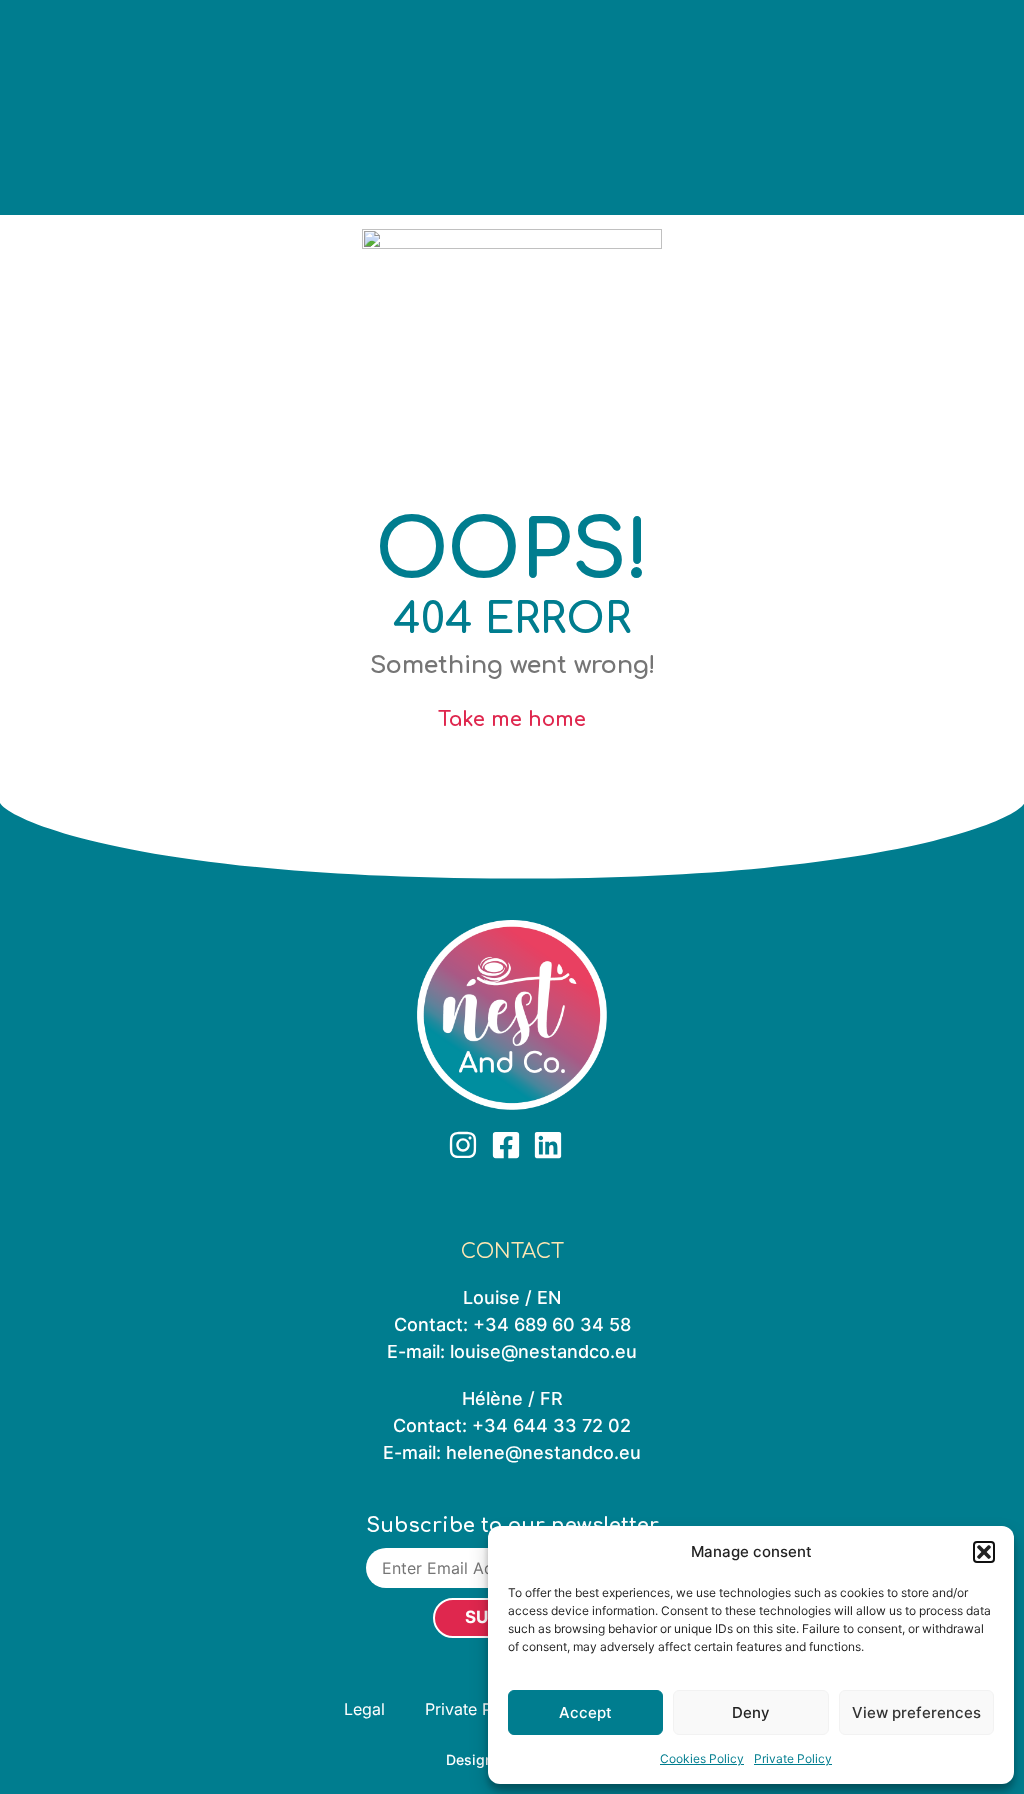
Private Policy (793, 1758)
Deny (751, 1712)
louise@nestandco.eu (543, 1351)
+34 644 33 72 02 (551, 1425)
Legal (364, 1709)
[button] (984, 1552)
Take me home (512, 719)
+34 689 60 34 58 (552, 1324)
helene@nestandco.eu (543, 1452)
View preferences (916, 1712)
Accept (585, 1712)
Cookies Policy (702, 1758)
